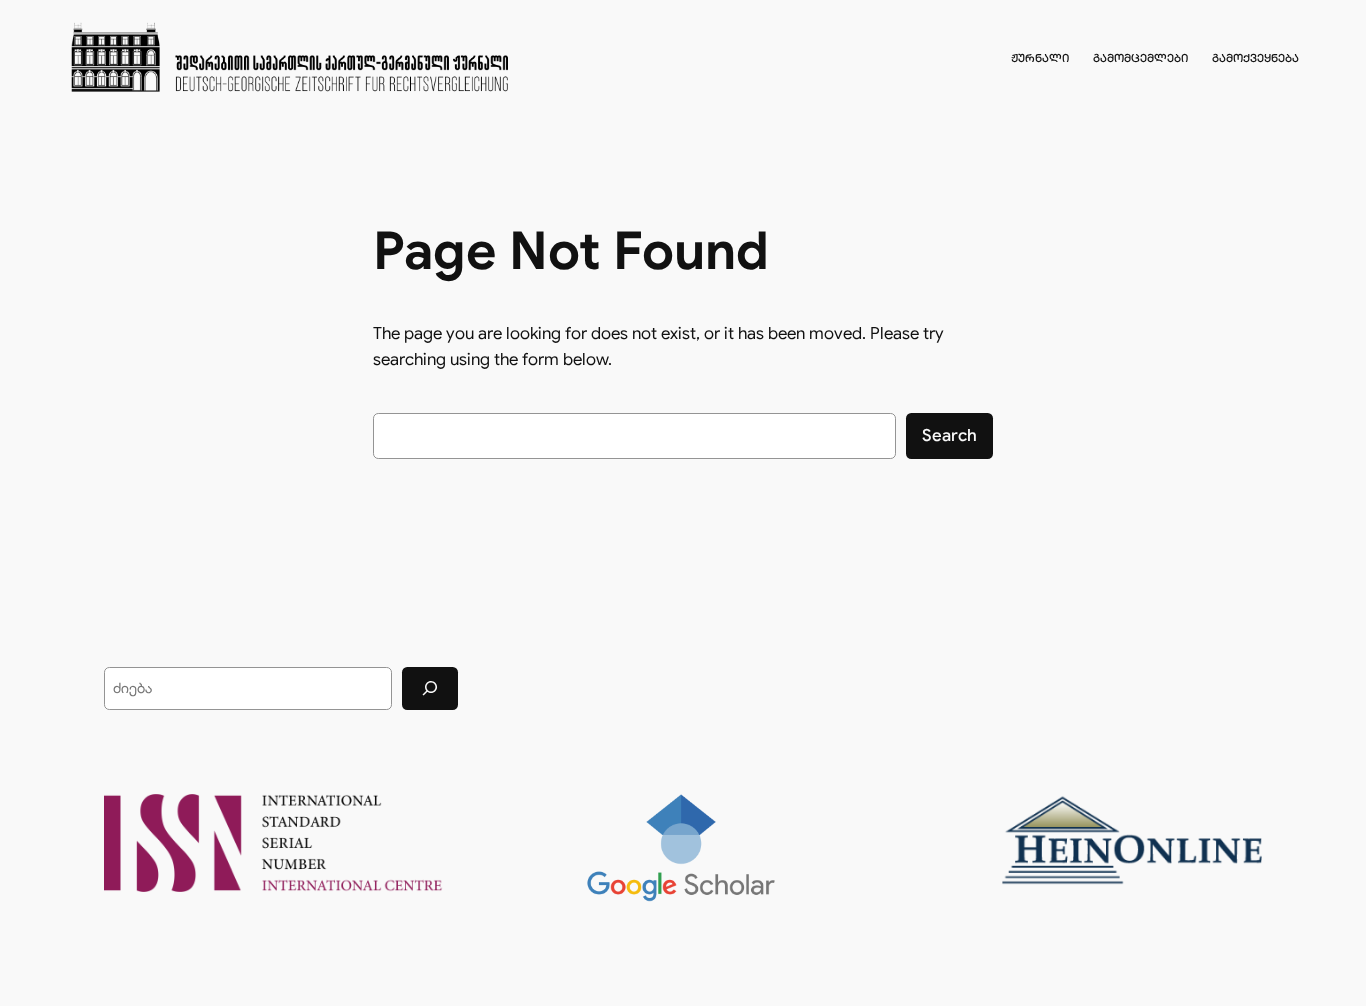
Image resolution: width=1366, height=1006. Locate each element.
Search (949, 435)
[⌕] (430, 688)
